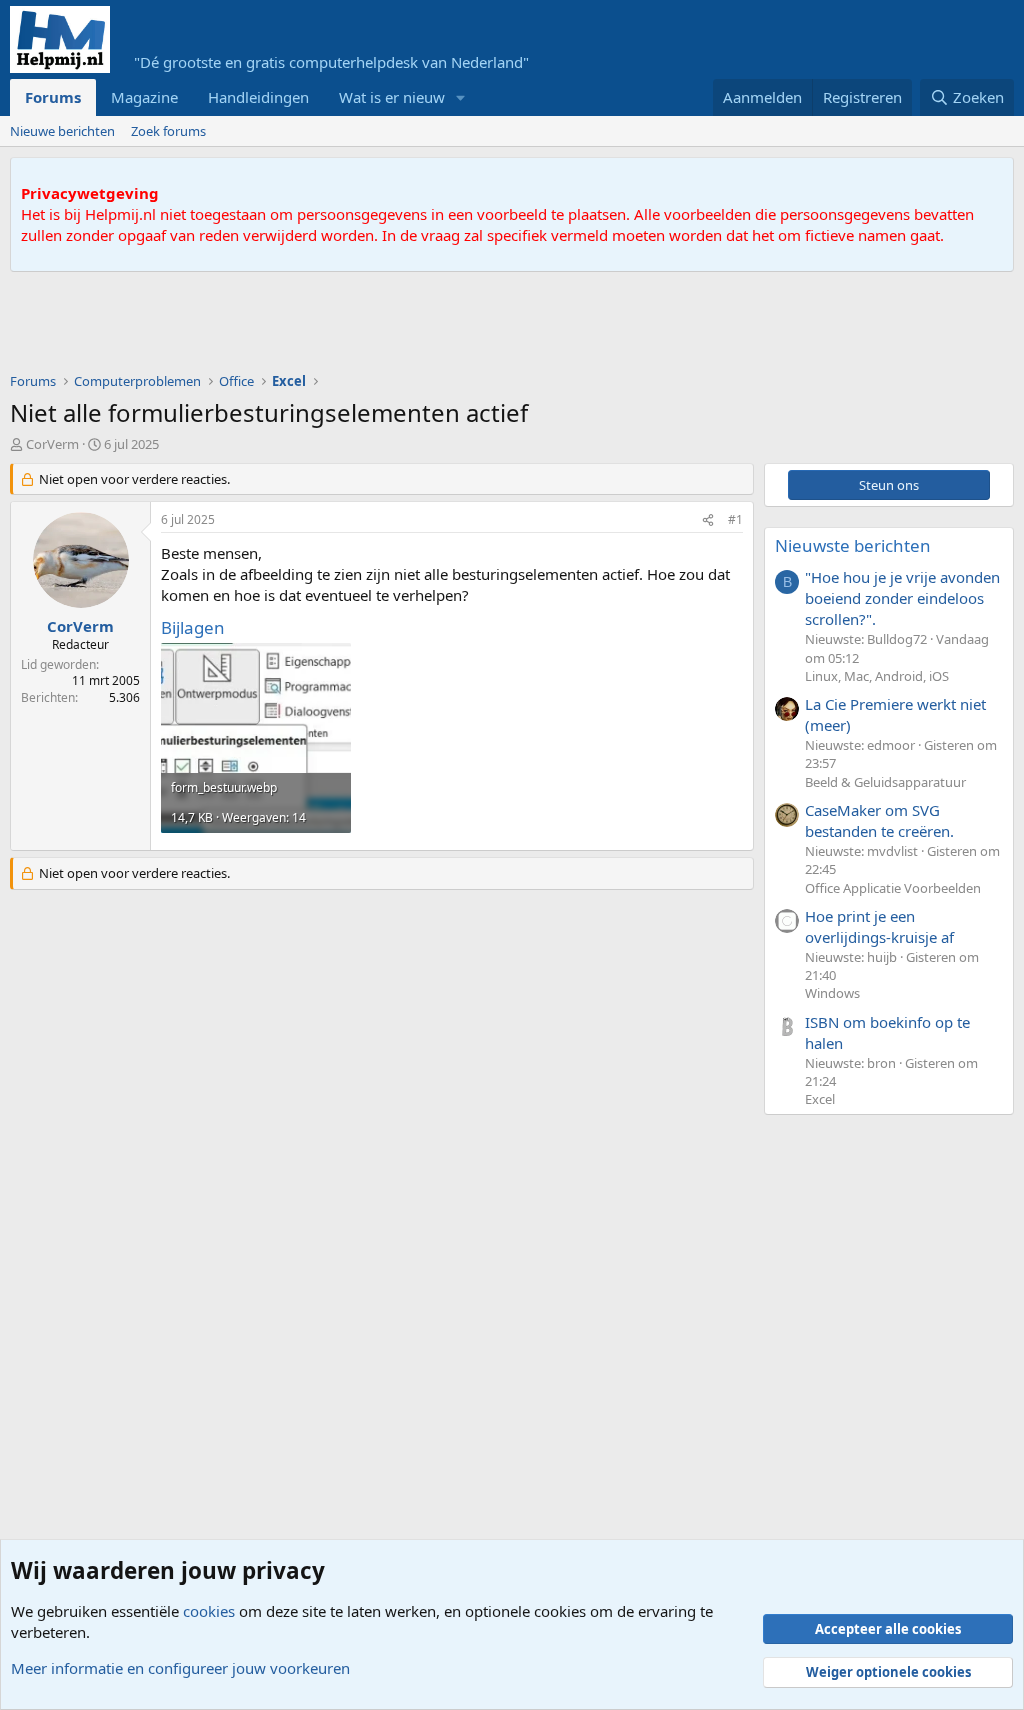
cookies (209, 1611)
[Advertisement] (374, 327)
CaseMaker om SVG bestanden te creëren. (879, 820)
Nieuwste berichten (853, 545)
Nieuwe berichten (62, 131)
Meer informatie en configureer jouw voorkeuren (180, 1668)
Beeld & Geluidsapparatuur (885, 782)
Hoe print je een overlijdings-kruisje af (879, 926)
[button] (461, 97)
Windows (832, 993)
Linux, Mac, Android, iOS (877, 676)
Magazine (144, 97)
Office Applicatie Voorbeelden (893, 888)
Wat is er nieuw (392, 97)
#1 (735, 519)
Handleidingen (258, 97)
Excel (820, 1099)
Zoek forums (168, 131)
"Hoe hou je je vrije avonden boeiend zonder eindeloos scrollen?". (902, 598)
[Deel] (708, 520)
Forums (53, 97)
